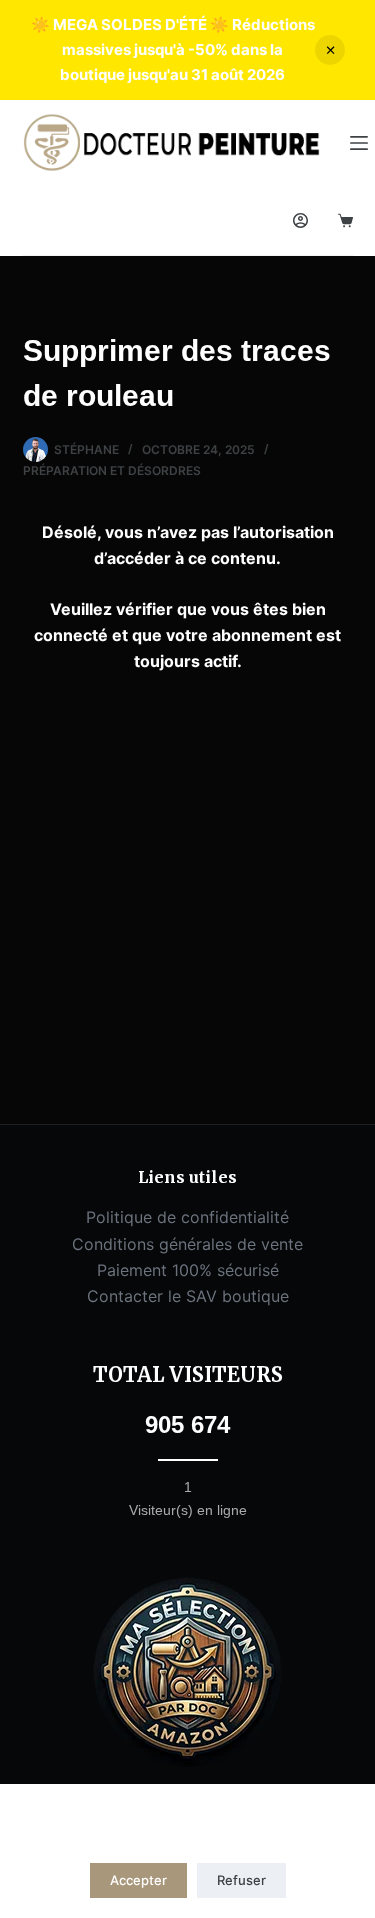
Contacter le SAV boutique (188, 1296)
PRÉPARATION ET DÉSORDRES (112, 470)
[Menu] (359, 143)
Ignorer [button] (330, 50)
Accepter (138, 1880)
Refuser (241, 1880)
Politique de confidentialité (187, 1217)
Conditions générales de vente (187, 1244)
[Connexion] (300, 220)
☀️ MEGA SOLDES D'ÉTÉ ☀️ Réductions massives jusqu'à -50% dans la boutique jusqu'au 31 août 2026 (173, 49)
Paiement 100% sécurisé (188, 1270)
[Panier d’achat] (345, 220)
